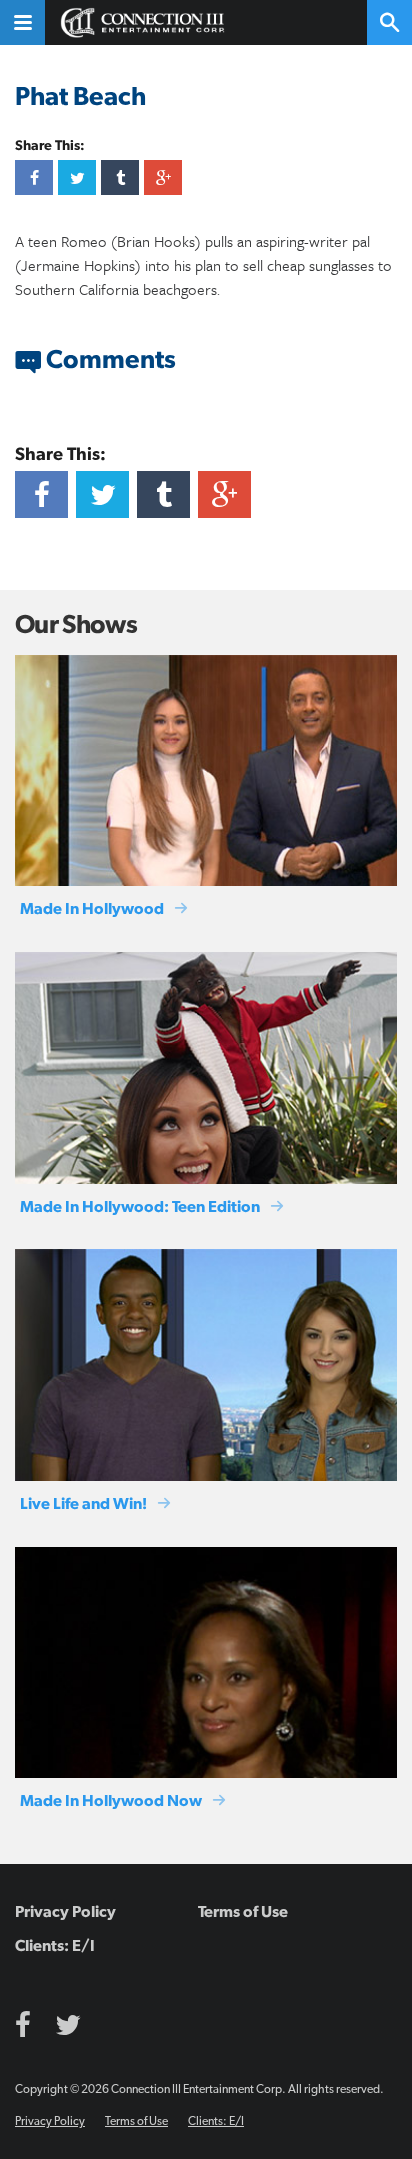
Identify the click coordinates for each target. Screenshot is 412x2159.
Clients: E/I (55, 1945)
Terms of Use (243, 1911)
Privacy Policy (65, 1911)
